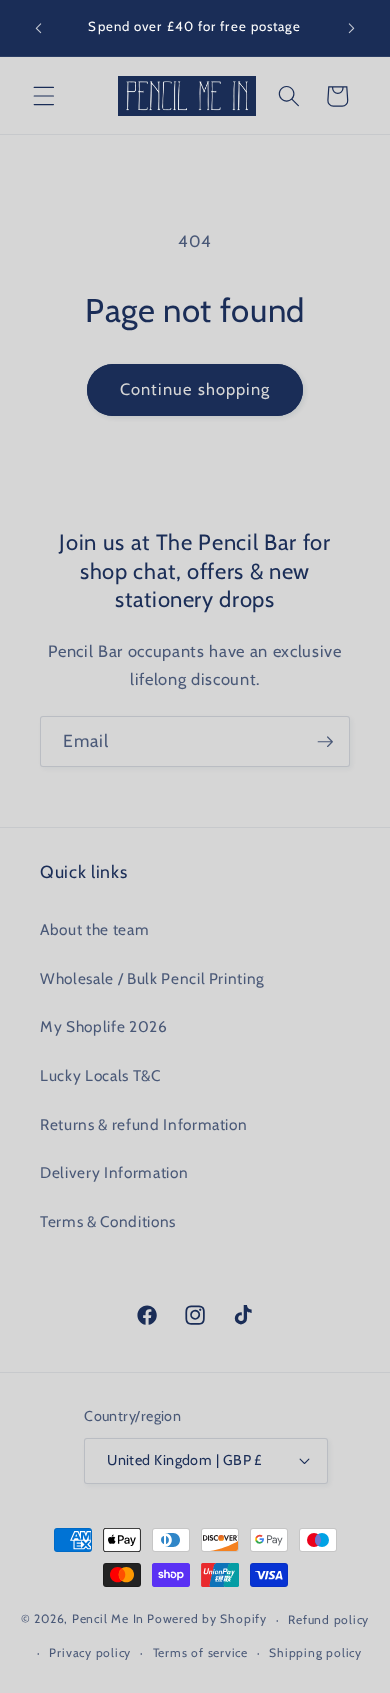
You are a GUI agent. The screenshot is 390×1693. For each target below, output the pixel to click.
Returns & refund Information (143, 1124)
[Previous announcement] (39, 28)
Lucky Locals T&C (100, 1075)
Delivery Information (114, 1172)
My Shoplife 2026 (104, 1026)
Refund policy (328, 1619)
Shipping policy (315, 1652)
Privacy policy (90, 1652)
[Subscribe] (325, 742)
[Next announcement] (352, 28)
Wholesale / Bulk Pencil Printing (152, 978)
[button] (44, 96)
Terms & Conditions (108, 1221)
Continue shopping (195, 389)
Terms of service (200, 1652)
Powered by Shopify (207, 1619)
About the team (94, 929)
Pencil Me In (108, 1619)
